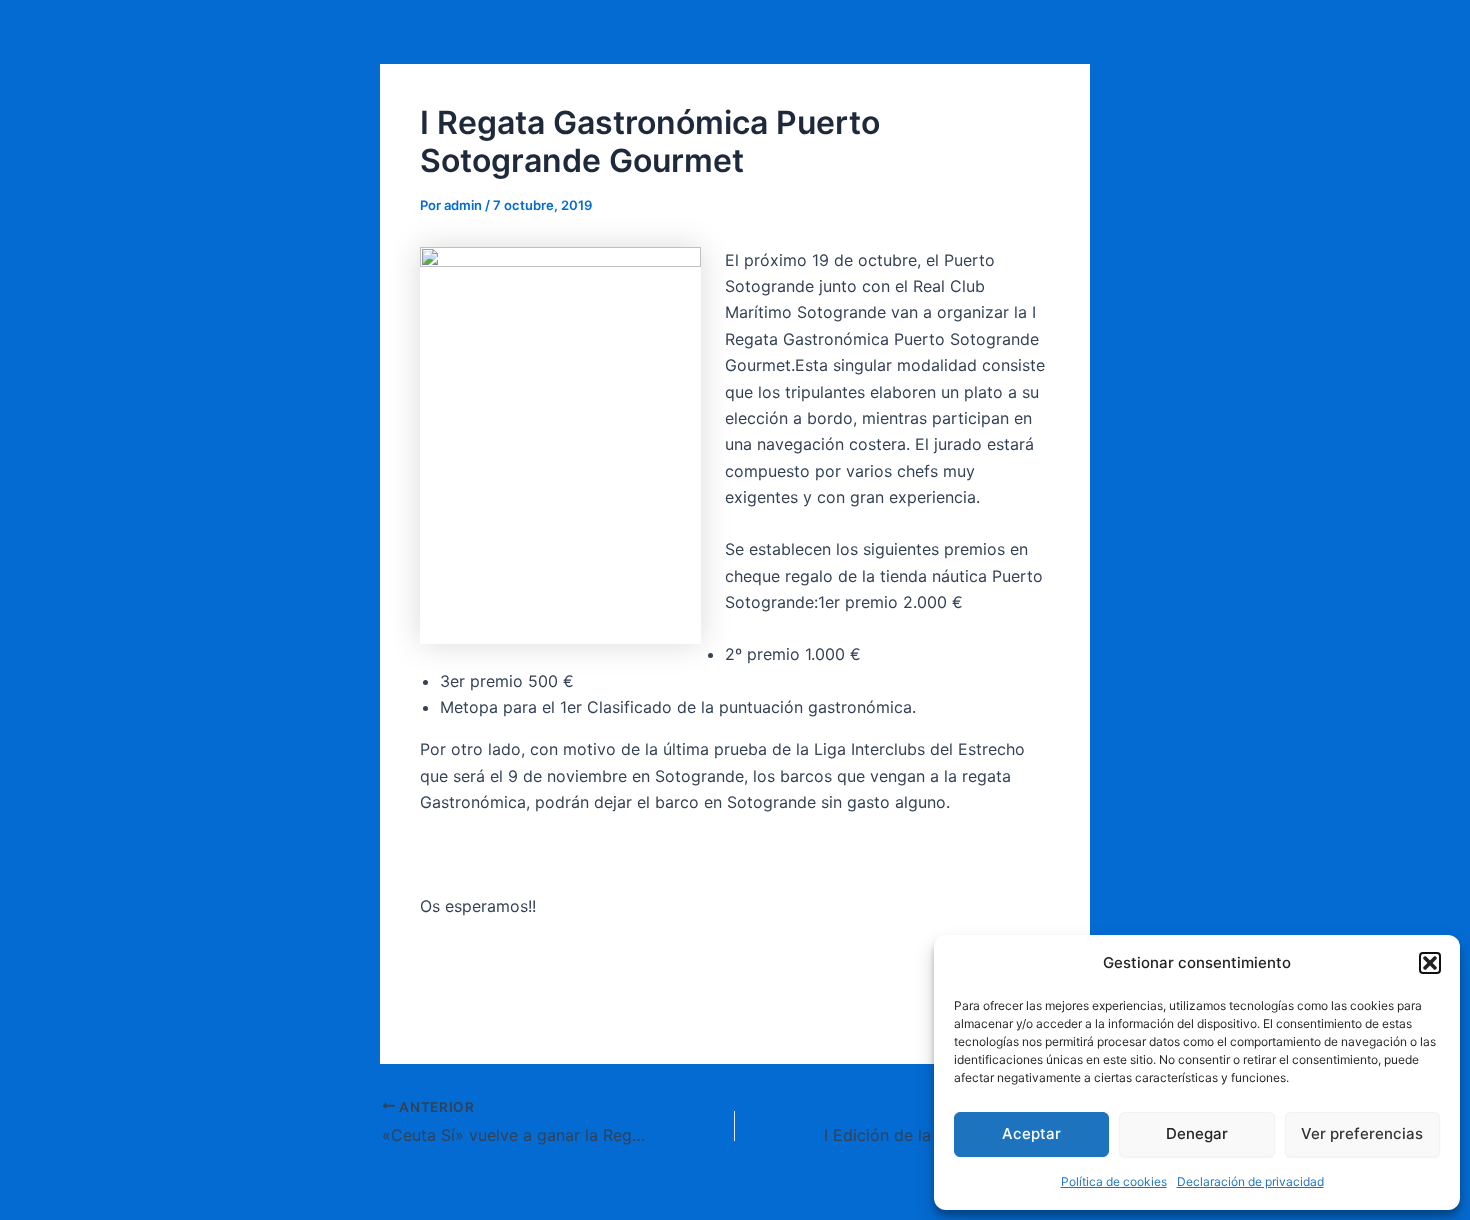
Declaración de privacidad (1250, 1181)
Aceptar (1031, 1133)
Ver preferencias (1362, 1133)
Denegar (1197, 1133)
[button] (1430, 963)
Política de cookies (1114, 1181)
